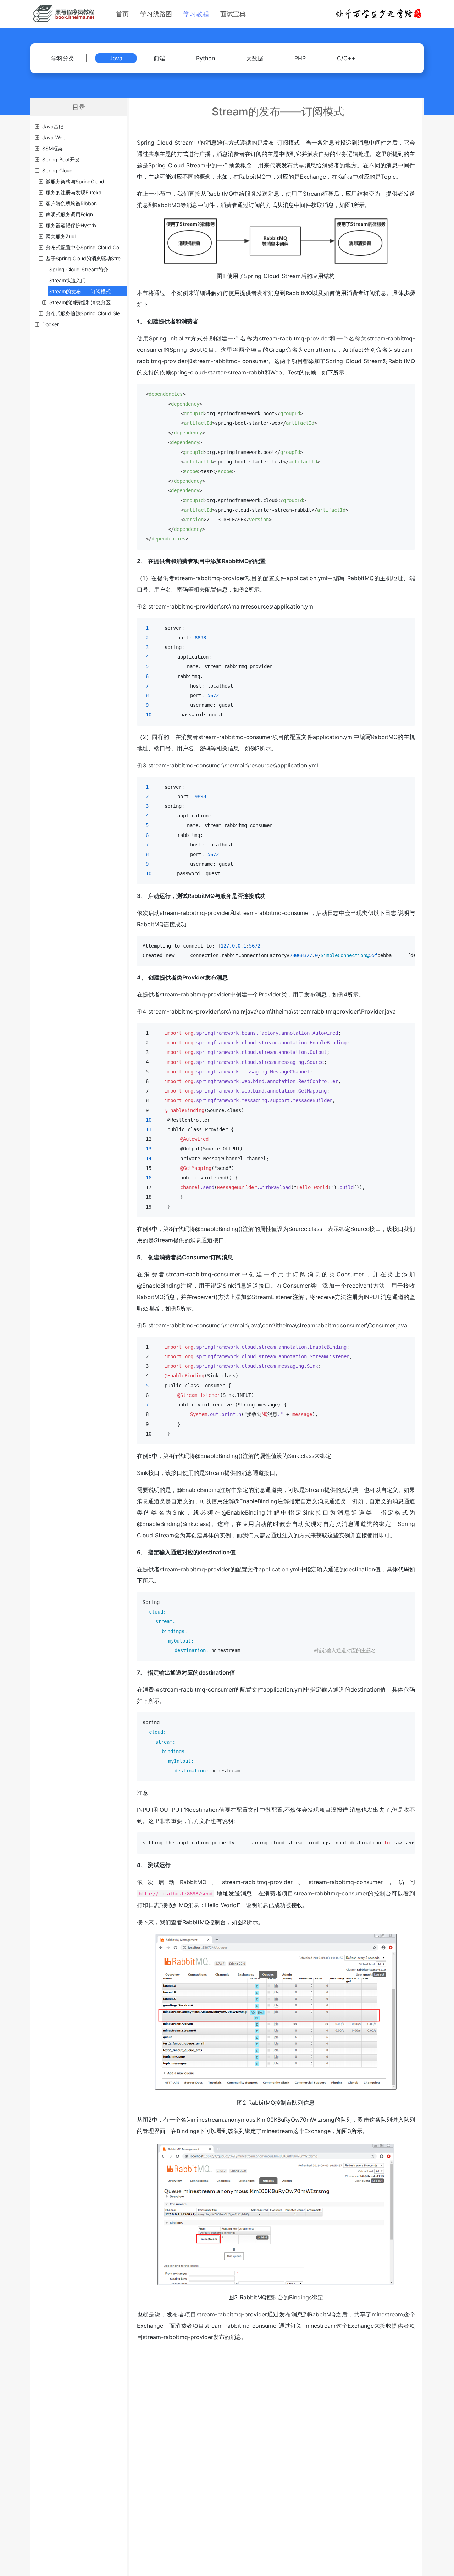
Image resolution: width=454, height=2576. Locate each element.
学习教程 (196, 14)
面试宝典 (233, 14)
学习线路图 (156, 14)
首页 (122, 14)
